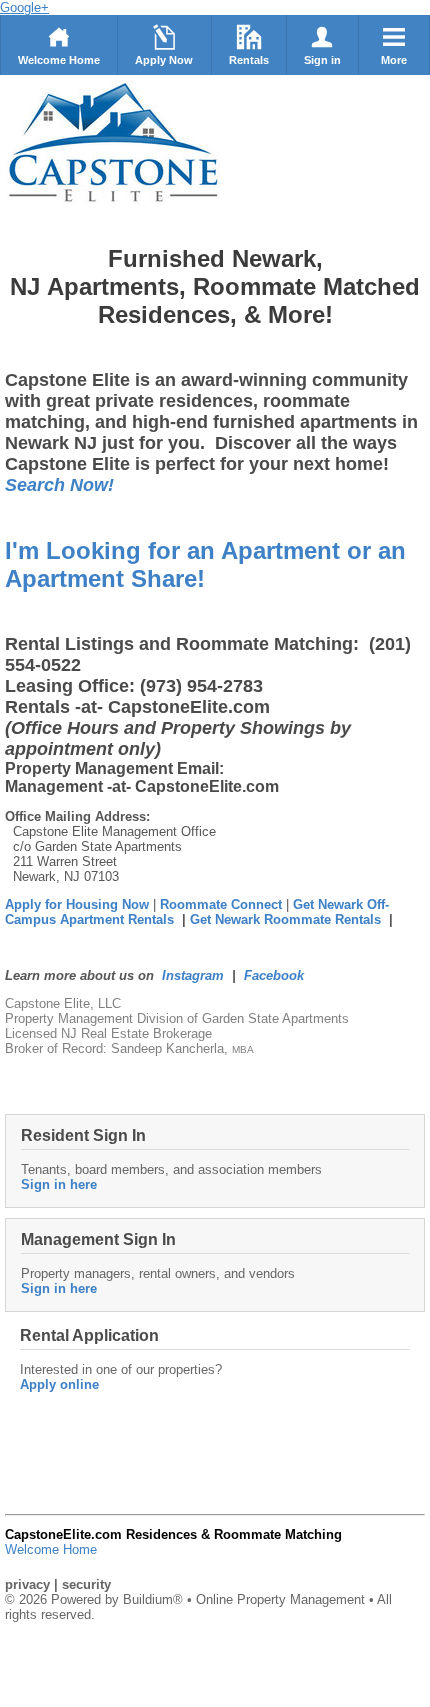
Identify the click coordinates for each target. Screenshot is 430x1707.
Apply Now (164, 60)
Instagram (193, 975)
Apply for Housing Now (77, 904)
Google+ (24, 7)
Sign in (322, 60)
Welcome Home (59, 60)
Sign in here (59, 1184)
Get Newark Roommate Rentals (285, 919)
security (86, 1584)
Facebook (274, 975)
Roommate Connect (223, 904)
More (394, 60)
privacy (27, 1584)
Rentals (249, 60)
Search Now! (59, 485)
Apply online (59, 1384)
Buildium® (153, 1599)
